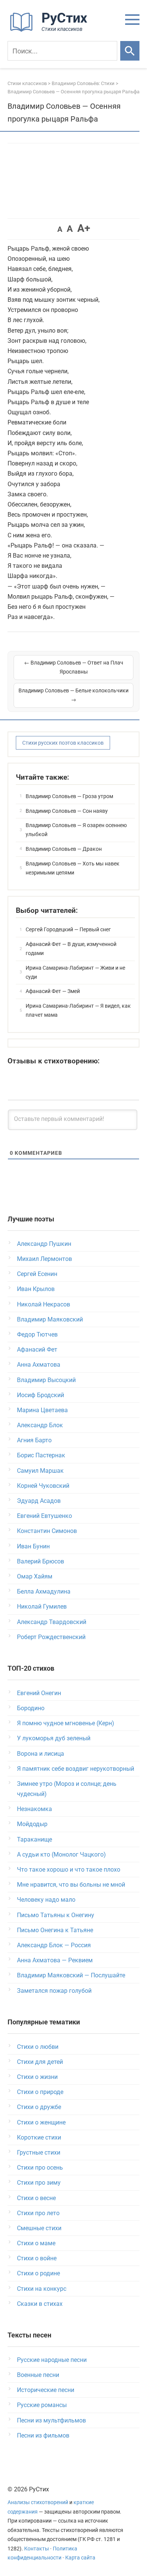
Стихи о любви (38, 2047)
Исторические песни (46, 2390)
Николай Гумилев (42, 1607)
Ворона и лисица (41, 1754)
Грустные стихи (39, 2152)
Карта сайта (80, 2558)
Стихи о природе (40, 2092)
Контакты (37, 2549)
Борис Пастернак (41, 1455)
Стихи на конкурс (42, 2289)
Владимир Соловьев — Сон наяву (67, 811)
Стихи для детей (40, 2062)
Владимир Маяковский (50, 1319)
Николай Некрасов (44, 1304)
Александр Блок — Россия (54, 1945)
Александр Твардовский (52, 1622)
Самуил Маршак (40, 1471)
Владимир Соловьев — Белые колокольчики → (73, 695)
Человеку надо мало (46, 1900)
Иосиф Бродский (41, 1395)
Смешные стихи (39, 2228)
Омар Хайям (35, 1576)
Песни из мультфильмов (51, 2420)
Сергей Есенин (37, 1274)
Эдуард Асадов (39, 1501)
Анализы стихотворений (38, 2502)
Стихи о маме (36, 2243)
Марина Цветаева (42, 1410)
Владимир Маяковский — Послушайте (71, 1975)
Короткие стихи (39, 2137)
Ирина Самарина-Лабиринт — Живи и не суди (75, 972)
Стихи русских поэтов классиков (63, 743)
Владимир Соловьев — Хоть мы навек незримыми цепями (73, 868)
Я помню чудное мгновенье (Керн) (66, 1723)
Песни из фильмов (43, 2435)
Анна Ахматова (39, 1365)
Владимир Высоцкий (46, 1380)
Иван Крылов (36, 1289)
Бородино (31, 1708)
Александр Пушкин (44, 1244)
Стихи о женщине (41, 2122)
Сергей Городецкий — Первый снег (68, 929)
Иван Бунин (33, 1546)
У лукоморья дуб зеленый (54, 1738)
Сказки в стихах (40, 2304)
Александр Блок (40, 1425)
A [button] (60, 229)
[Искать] (130, 51)
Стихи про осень (40, 2168)
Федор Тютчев (37, 1334)
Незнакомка (34, 1809)
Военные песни (38, 2375)
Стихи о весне (36, 2198)
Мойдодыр (32, 1824)
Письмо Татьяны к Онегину (56, 1915)
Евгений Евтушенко (44, 1516)
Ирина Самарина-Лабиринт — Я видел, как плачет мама (78, 1010)
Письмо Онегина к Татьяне (55, 1930)
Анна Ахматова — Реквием (55, 1960)
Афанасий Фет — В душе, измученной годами (71, 949)
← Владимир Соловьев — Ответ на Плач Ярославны (74, 667)
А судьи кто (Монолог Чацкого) (61, 1854)
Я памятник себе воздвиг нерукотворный (76, 1769)
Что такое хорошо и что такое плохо (69, 1870)
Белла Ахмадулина (44, 1591)
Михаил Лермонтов (44, 1259)
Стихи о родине (38, 2273)
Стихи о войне (37, 2258)
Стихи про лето (38, 2213)
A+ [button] (84, 228)
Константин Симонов (47, 1531)
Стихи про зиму (39, 2183)
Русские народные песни (52, 2360)
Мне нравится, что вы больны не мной (71, 1885)
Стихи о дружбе (39, 2107)
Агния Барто (34, 1440)
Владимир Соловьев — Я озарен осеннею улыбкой (76, 830)
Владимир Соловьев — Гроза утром (69, 796)
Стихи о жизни (37, 2077)
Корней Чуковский (43, 1486)
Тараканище (34, 1839)
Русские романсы (42, 2405)
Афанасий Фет (37, 1350)
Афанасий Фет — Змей (53, 991)
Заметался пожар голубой (54, 1991)
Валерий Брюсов (41, 1561)
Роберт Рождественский (51, 1637)
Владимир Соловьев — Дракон (64, 849)
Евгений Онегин (39, 1693)
